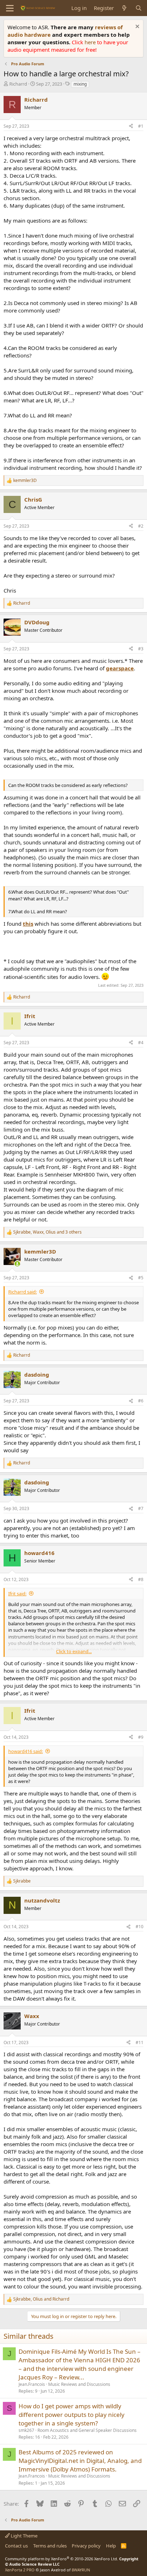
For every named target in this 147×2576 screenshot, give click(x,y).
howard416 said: (26, 1751)
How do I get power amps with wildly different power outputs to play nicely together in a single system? (72, 2415)
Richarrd (18, 84)
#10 (140, 1927)
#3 (141, 649)
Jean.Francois (32, 2384)
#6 (141, 1401)
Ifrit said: (17, 1594)
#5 (141, 1278)
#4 (141, 1043)
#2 (141, 526)
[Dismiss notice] (136, 27)
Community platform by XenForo (62, 2559)
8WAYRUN (81, 2570)
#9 (141, 1737)
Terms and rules (50, 2546)
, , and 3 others (47, 1232)
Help (111, 2546)
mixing (80, 84)
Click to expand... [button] (74, 1651)
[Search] (139, 8)
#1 (141, 126)
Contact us (16, 2546)
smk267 (26, 2430)
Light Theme (24, 2536)
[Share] (131, 126)
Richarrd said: (22, 1292)
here (91, 42)
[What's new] (124, 8)
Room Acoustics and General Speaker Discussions (87, 2430)
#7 (141, 1508)
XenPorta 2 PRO (20, 2570)
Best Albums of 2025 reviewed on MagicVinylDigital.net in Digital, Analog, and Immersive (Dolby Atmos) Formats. (80, 2461)
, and (41, 2299)
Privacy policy (86, 2546)
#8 (141, 1579)
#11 (140, 2042)
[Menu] (10, 8)
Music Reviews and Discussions (79, 2384)
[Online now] (17, 1264)
